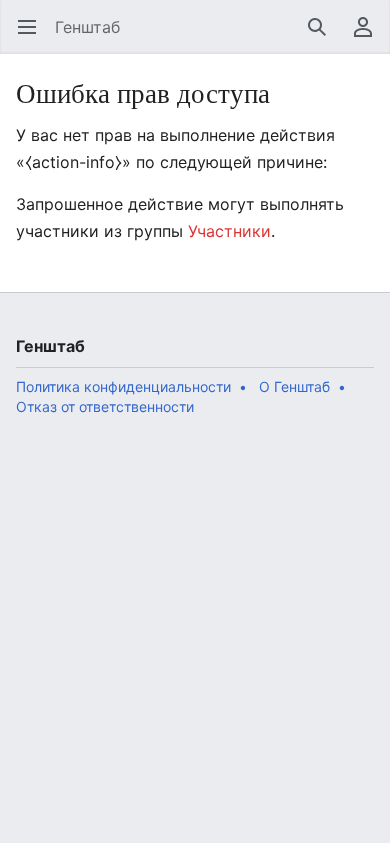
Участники (229, 231)
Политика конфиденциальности (123, 386)
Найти (323, 37)
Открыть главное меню (33, 37)
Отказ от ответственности (105, 406)
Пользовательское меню (369, 37)
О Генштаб (294, 386)
